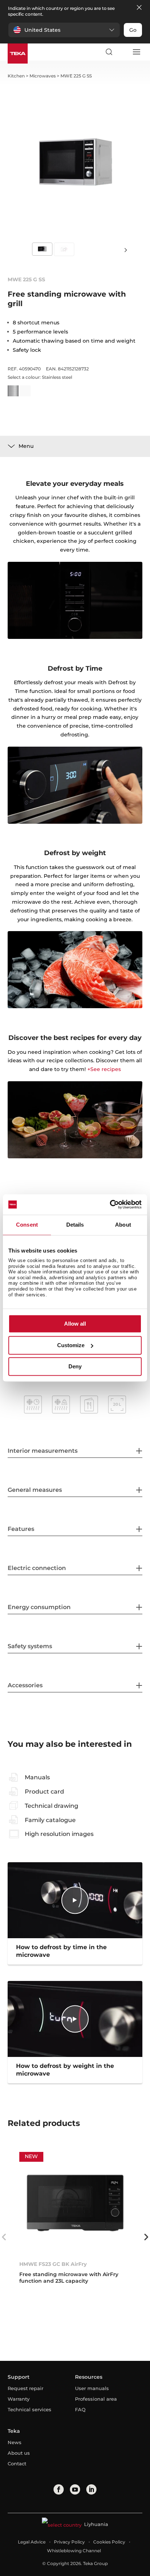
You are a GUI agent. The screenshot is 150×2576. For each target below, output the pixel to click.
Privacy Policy (69, 2542)
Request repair (25, 2388)
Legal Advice (32, 2542)
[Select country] (122, 52)
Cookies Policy (109, 2542)
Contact (17, 2463)
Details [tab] (75, 1225)
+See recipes (104, 1069)
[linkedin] (91, 2489)
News (15, 2442)
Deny (75, 1367)
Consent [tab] (27, 1225)
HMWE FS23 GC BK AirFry (53, 2264)
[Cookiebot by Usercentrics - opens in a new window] (110, 1204)
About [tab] (123, 1225)
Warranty (19, 2399)
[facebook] (59, 2489)
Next (126, 250)
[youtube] (75, 2489)
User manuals (92, 2388)
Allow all (75, 1324)
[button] (64, 30)
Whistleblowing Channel (74, 2551)
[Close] (139, 8)
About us (19, 2453)
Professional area (96, 2399)
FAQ (80, 2409)
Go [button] (133, 30)
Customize (71, 1345)
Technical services (29, 2409)
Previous (4, 2237)
